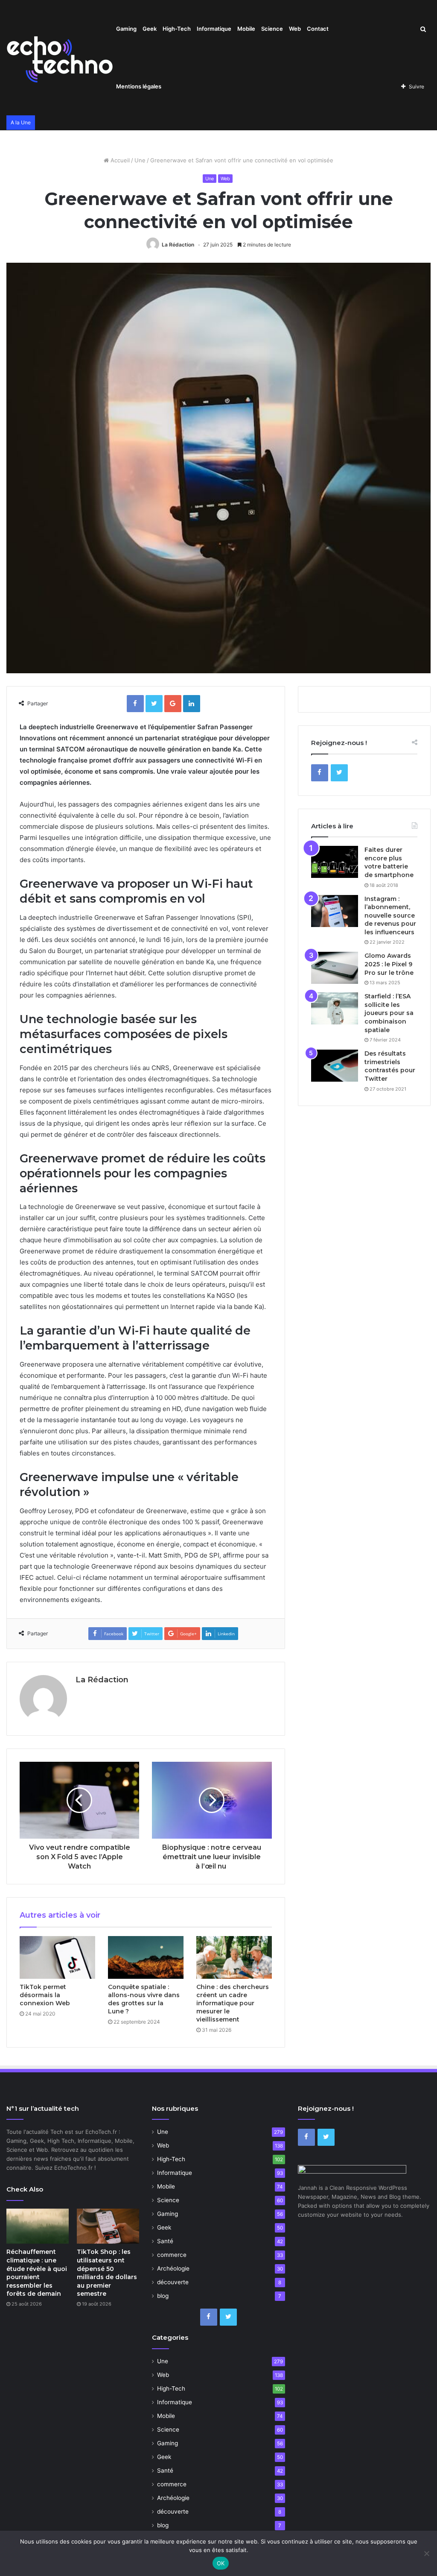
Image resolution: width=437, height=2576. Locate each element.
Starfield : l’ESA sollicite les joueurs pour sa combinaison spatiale (389, 1013)
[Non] (426, 2553)
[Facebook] (320, 773)
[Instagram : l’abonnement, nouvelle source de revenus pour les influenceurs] (335, 911)
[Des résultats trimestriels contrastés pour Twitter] (335, 1066)
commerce (172, 2255)
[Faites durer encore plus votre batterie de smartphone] (335, 862)
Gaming (126, 29)
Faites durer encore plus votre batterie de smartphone (389, 862)
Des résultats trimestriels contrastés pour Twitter (390, 1066)
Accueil (119, 160)
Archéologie (173, 2268)
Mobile (246, 29)
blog (163, 2296)
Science (272, 29)
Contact (318, 29)
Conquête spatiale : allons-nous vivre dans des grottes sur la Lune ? (144, 1999)
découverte (173, 2282)
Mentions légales (139, 86)
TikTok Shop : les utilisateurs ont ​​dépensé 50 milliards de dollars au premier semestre (107, 2273)
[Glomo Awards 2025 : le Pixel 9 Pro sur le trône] (335, 968)
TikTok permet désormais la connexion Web (45, 1995)
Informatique (214, 29)
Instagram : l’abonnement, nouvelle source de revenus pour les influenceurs (390, 915)
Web (295, 29)
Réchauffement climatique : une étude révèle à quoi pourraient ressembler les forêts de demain (37, 2273)
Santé (165, 2241)
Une (140, 160)
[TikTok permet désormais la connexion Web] (57, 1957)
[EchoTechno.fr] (60, 58)
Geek (150, 29)
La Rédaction (178, 245)
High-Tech (177, 29)
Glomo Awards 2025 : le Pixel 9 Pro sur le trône (389, 964)
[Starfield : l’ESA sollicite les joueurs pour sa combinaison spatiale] (335, 1008)
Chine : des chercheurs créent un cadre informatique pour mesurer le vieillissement (233, 2003)
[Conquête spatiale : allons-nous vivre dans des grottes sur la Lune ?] (146, 1957)
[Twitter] (339, 773)
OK (221, 2563)
